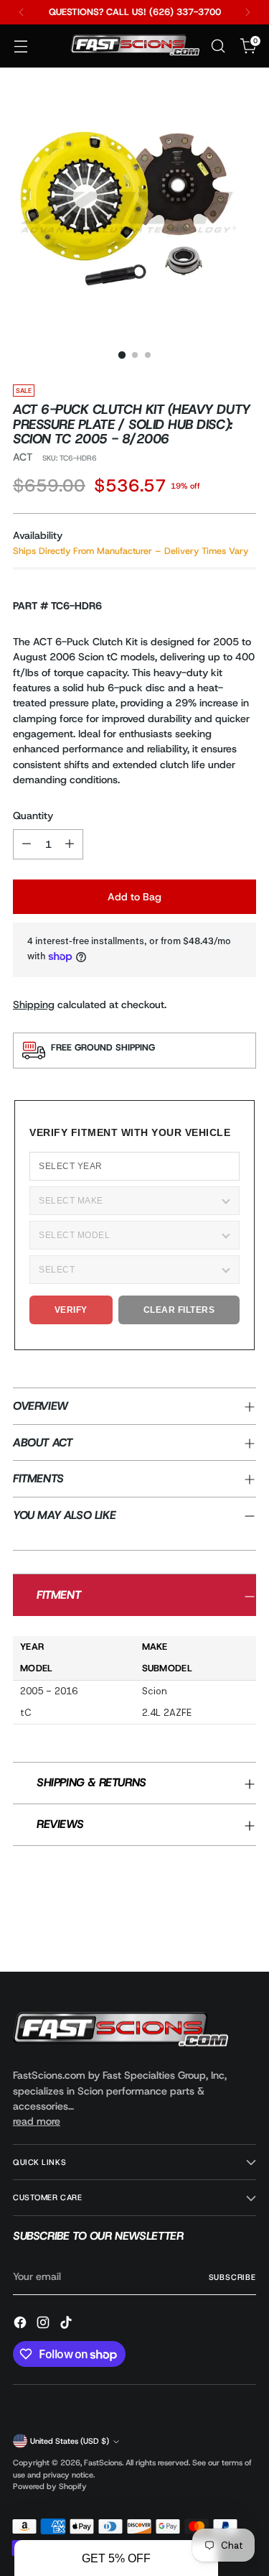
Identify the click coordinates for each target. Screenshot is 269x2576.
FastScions (103, 2462)
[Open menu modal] (20, 46)
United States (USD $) (70, 2441)
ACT (23, 457)
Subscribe (232, 2277)
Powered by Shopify (50, 2486)
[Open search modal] (218, 46)
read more (37, 2121)
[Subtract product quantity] (27, 844)
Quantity (33, 816)
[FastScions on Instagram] (44, 2325)
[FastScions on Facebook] (22, 2325)
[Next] (247, 12)
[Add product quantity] (70, 844)
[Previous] (22, 12)
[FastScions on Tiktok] (67, 2325)
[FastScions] (135, 46)
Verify (71, 1310)
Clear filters (179, 1310)
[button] (116, 2558)
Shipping (34, 1005)
